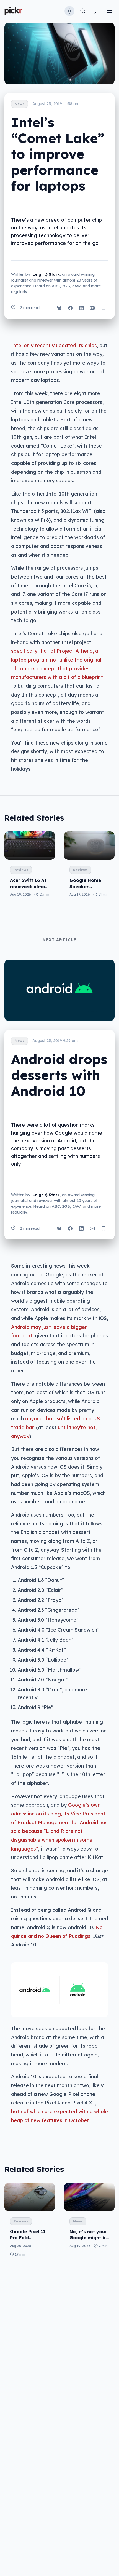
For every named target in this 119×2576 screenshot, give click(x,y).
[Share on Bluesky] (59, 308)
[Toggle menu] (109, 11)
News (20, 104)
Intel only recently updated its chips (54, 345)
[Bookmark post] (104, 308)
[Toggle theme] (69, 11)
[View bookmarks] (96, 11)
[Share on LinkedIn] (81, 308)
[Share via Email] (92, 308)
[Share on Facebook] (70, 308)
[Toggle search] (83, 11)
